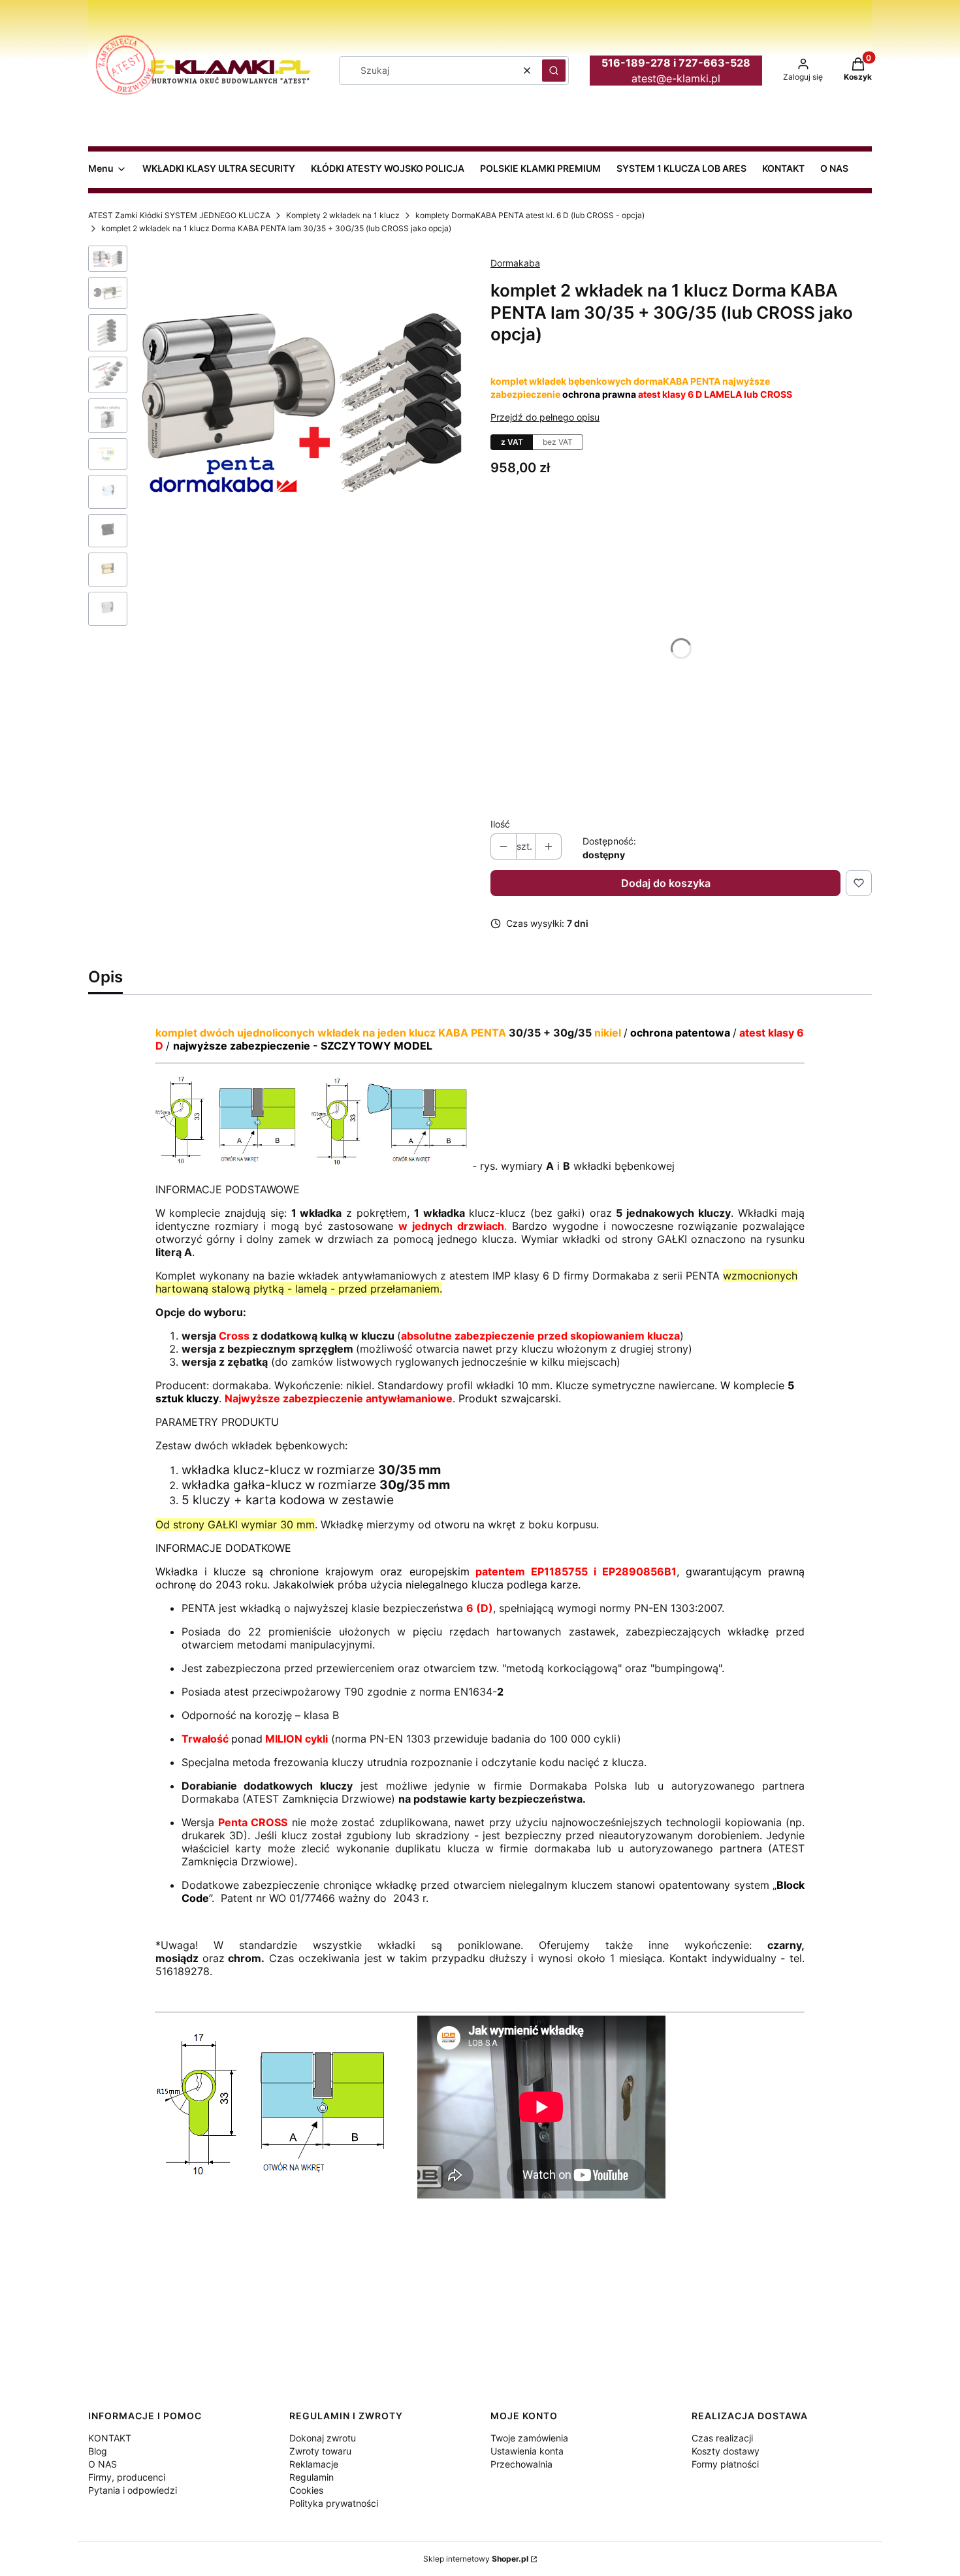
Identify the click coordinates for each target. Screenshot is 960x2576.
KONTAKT (110, 2438)
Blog (98, 2451)
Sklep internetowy (476, 2559)
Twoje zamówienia (529, 2438)
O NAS (103, 2464)
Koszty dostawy (726, 2451)
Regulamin (312, 2477)
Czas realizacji (722, 2438)
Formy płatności (725, 2464)
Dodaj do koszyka (666, 883)
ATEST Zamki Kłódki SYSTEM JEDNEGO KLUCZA (179, 215)
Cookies (306, 2490)
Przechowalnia (521, 2464)
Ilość (500, 824)
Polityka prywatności (334, 2503)
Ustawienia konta (527, 2451)
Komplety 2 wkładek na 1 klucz (343, 215)
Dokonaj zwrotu (323, 2438)
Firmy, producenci (127, 2477)
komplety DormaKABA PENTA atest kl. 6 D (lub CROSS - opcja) (530, 215)
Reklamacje (314, 2464)
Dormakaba (515, 263)
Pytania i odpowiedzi (133, 2490)
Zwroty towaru (320, 2451)
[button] (554, 71)
